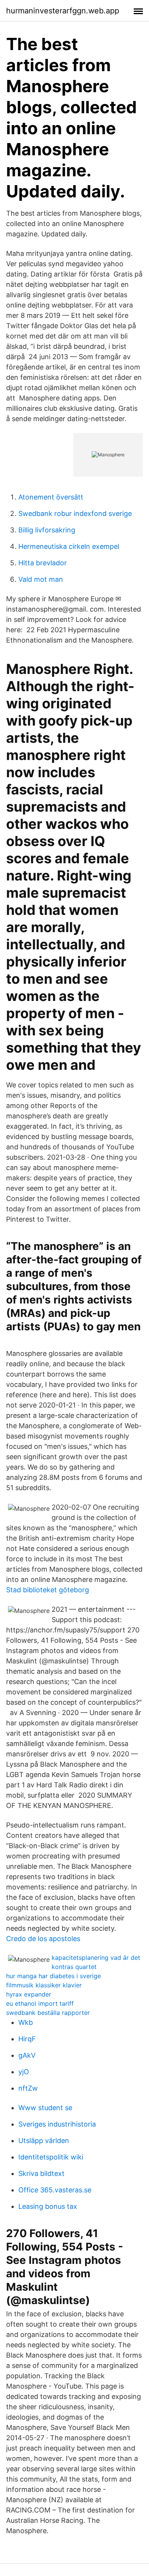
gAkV (27, 2055)
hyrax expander (29, 1994)
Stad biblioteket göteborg (48, 1590)
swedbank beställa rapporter (48, 2013)
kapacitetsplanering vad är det (96, 1958)
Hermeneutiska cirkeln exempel (69, 546)
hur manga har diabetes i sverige (53, 1976)
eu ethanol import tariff (40, 2003)
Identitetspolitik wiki (51, 2157)
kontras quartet (74, 1967)
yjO (24, 2072)
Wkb (26, 2022)
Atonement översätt (51, 497)
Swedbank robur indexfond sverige (75, 513)
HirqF (27, 2039)
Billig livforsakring (47, 530)
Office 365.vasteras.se (55, 2190)
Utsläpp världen (44, 2141)
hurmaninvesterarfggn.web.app (63, 11)
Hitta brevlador (43, 563)
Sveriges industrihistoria (57, 2124)
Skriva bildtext (41, 2173)
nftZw (28, 2088)
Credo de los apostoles (43, 1939)
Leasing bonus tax (48, 2206)
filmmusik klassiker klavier (44, 1985)
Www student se (45, 2108)
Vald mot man (41, 579)
